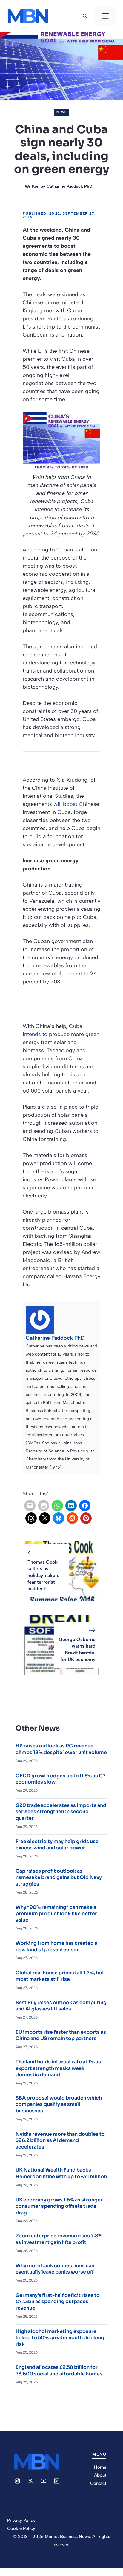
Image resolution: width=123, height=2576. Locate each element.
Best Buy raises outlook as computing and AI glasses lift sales (61, 2006)
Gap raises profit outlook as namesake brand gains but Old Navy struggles (59, 1877)
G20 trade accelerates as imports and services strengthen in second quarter (61, 1812)
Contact (98, 2483)
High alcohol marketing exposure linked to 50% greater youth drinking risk (60, 2338)
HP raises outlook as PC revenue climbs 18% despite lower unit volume (61, 1749)
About (100, 2475)
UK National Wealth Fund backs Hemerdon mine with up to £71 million (61, 2173)
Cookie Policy (21, 2528)
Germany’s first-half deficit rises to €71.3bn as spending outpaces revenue (58, 2302)
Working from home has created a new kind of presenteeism (56, 1946)
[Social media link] (17, 2481)
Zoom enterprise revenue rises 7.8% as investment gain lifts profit (59, 2239)
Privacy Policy (21, 2520)
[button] (85, 16)
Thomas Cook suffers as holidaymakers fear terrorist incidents (43, 1575)
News (62, 112)
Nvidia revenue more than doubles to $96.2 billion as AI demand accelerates (60, 2140)
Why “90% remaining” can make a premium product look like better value (56, 1914)
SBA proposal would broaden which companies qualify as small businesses (59, 2104)
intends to (35, 1034)
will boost (65, 804)
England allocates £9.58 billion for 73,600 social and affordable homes (59, 2370)
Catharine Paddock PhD (69, 186)
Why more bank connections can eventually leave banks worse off (55, 2269)
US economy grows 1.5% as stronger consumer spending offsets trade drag (59, 2206)
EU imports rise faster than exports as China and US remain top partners (61, 2035)
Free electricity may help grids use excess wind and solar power (57, 1845)
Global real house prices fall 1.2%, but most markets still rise (60, 1976)
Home (100, 2467)
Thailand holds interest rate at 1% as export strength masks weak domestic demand (58, 2068)
